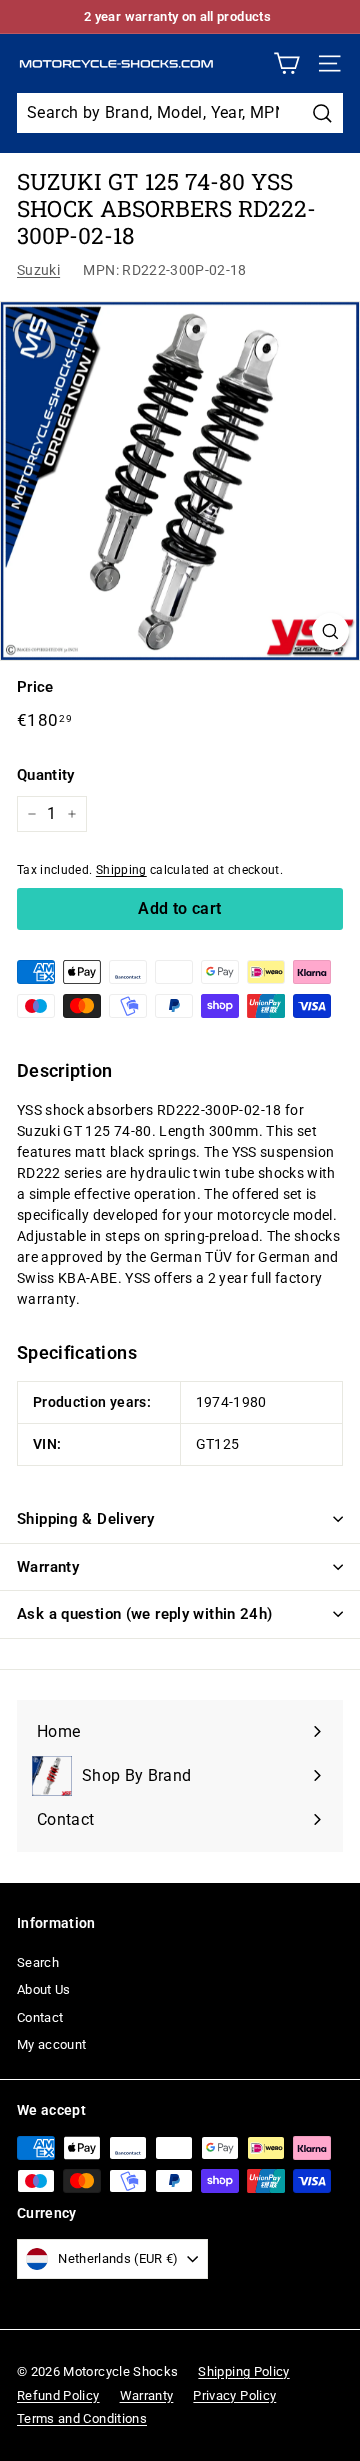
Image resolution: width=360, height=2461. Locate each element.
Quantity (46, 775)
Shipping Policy (243, 2371)
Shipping (121, 870)
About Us (44, 1989)
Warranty (48, 1567)
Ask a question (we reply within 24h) (145, 1614)
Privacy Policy (234, 2395)
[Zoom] (330, 631)
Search (38, 1962)
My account (52, 2044)
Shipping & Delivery (85, 1519)
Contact (40, 2017)
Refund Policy (58, 2395)
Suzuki (38, 270)
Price (35, 687)
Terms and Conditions (82, 2418)
